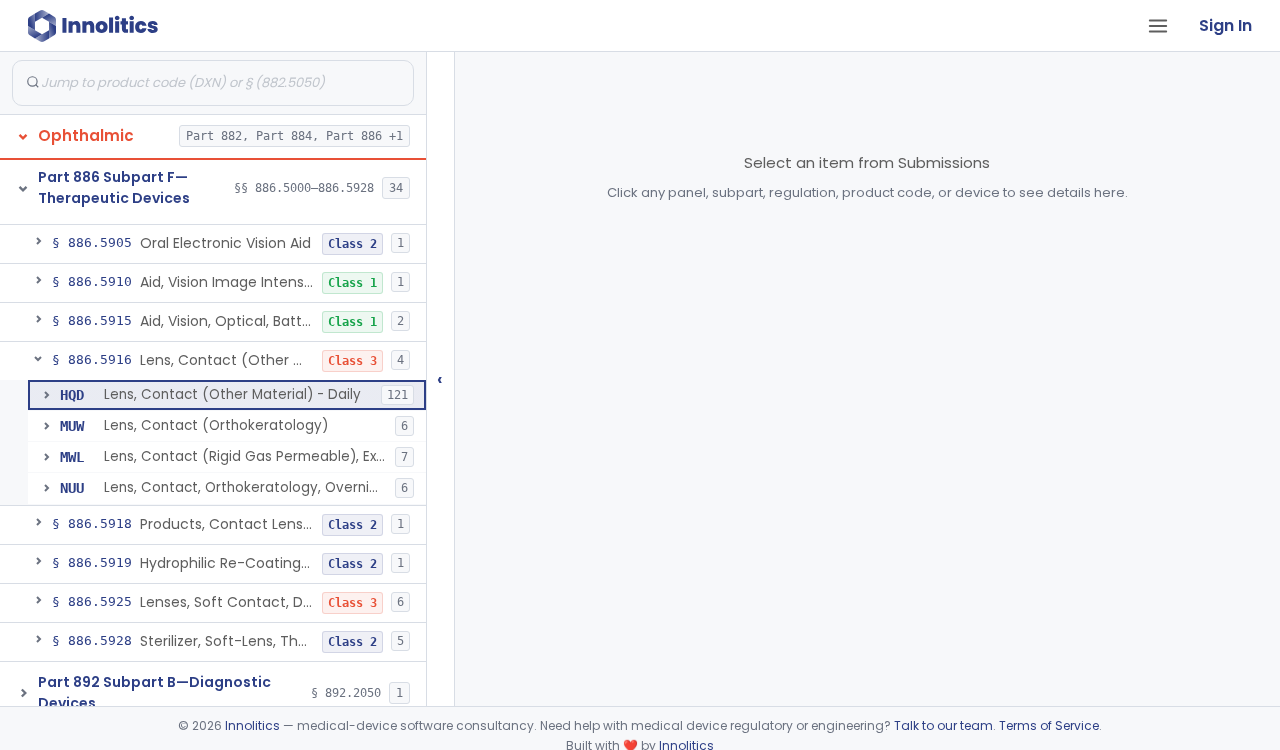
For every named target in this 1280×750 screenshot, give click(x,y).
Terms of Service (1049, 725)
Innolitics (252, 725)
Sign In (1225, 25)
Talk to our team (943, 725)
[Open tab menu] (1158, 26)
